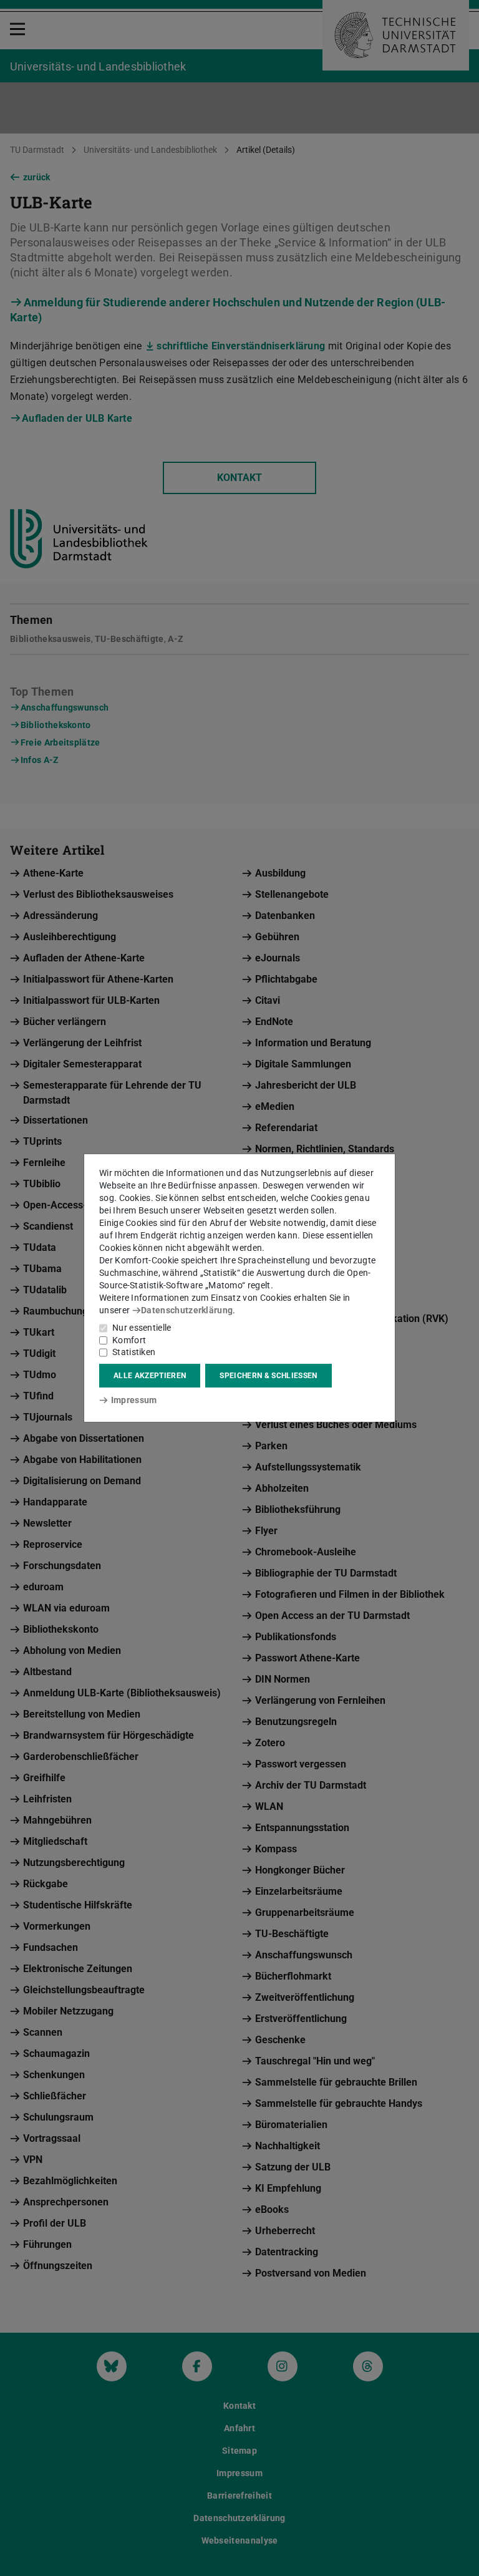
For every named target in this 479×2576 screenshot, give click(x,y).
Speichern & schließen (268, 1376)
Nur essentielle (142, 1328)
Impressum (134, 1400)
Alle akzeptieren (150, 1376)
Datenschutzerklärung (187, 1310)
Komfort (129, 1340)
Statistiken (134, 1352)
